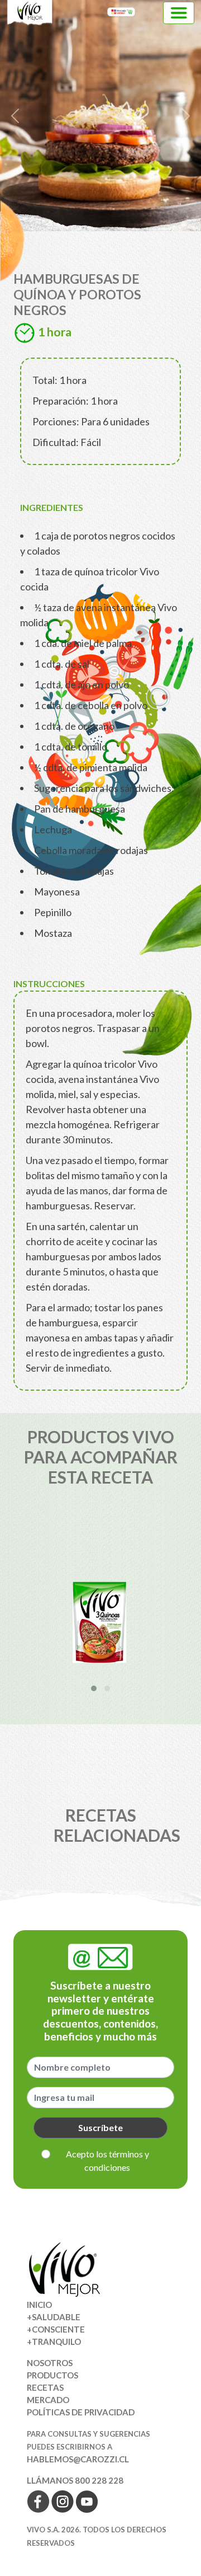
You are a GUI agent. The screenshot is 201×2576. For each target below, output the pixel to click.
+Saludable (54, 2317)
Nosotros (50, 2363)
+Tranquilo (54, 2342)
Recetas (45, 2387)
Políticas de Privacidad (81, 2412)
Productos (52, 2375)
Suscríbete (100, 2127)
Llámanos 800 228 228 (75, 2480)
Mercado (48, 2400)
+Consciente (56, 2329)
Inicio (39, 2305)
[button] (94, 1688)
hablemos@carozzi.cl (78, 2459)
